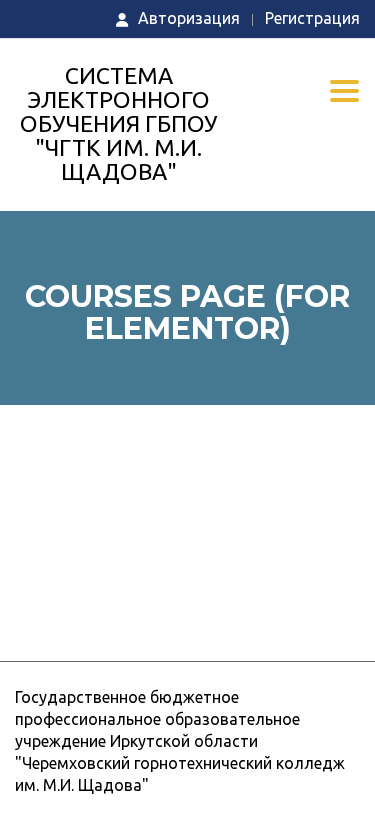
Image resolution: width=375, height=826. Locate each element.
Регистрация (312, 18)
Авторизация (189, 18)
